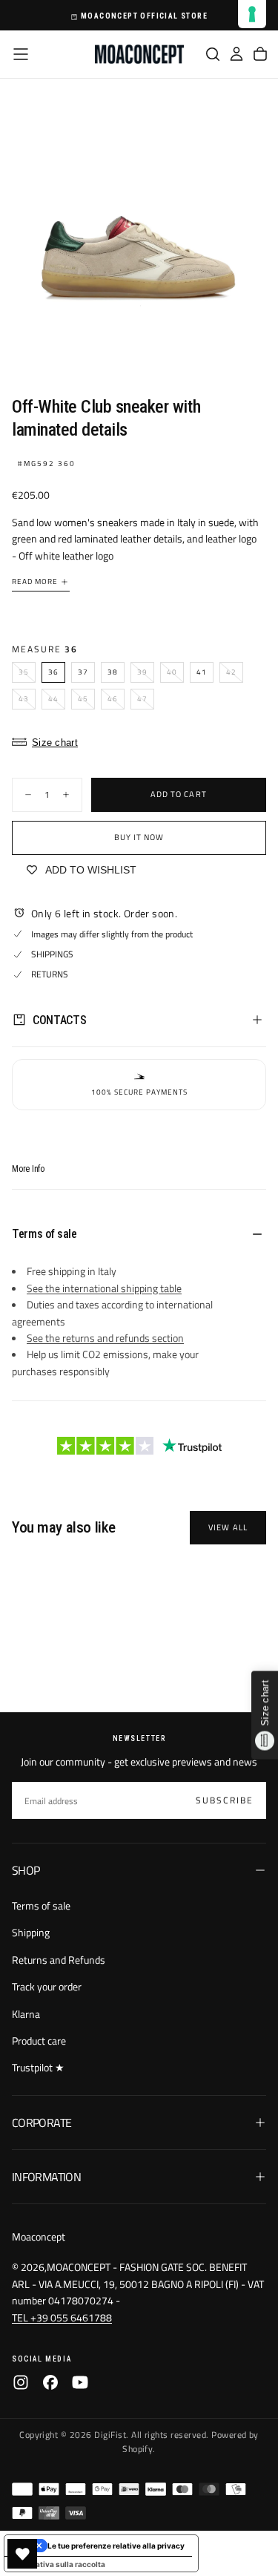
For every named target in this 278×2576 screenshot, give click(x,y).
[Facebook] (50, 2382)
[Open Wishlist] (22, 2554)
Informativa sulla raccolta (59, 2564)
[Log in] (236, 54)
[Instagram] (21, 2382)
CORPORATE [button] (42, 2123)
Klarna (26, 2014)
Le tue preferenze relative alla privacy (116, 2546)
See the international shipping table (104, 1288)
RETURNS (50, 974)
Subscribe (225, 1800)
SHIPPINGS (52, 954)
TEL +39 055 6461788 (62, 2317)
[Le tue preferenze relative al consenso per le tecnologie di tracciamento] (252, 14)
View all (228, 1527)
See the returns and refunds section (105, 1338)
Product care (39, 2041)
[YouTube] (80, 2382)
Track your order (47, 1986)
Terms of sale (41, 1905)
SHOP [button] (26, 1870)
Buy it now (139, 837)
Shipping (31, 1932)
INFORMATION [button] (46, 2177)
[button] (21, 54)
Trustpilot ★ (38, 2067)
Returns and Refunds (59, 1960)
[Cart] (260, 54)
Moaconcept (39, 2236)
